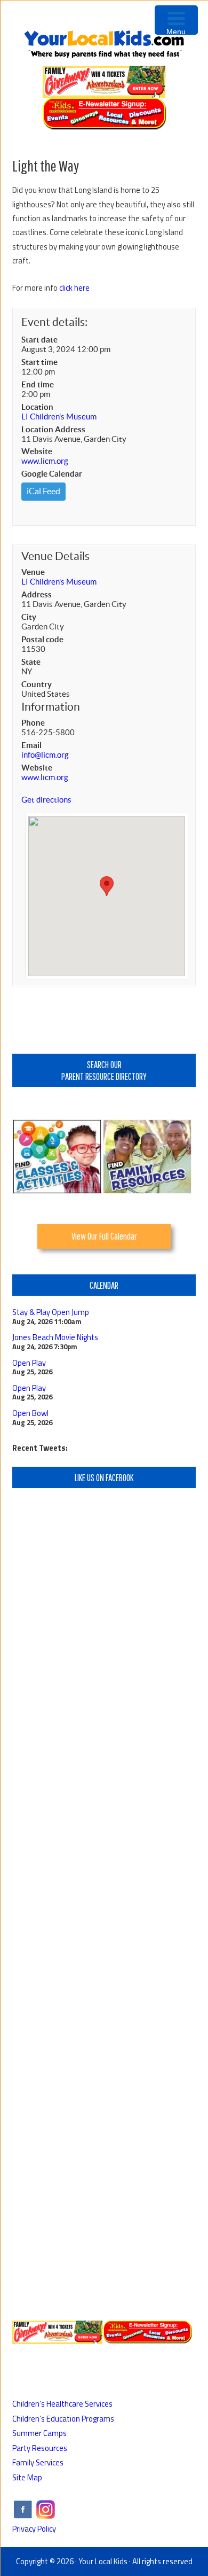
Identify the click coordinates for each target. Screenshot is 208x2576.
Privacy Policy (34, 2529)
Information (51, 707)
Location (37, 407)
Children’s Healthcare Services (62, 2404)
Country (37, 684)
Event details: (54, 322)
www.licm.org (45, 461)
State (31, 662)
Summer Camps (39, 2433)
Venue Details (55, 556)
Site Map (27, 2477)
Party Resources (40, 2448)
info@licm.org (45, 755)
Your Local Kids (103, 2561)
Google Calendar (52, 474)
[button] (107, 886)
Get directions (46, 800)
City (29, 617)
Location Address (53, 429)
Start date (39, 340)
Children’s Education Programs (63, 2419)
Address (37, 594)
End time (38, 384)
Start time (39, 362)
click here (74, 288)
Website (37, 451)
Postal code (42, 639)
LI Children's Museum (59, 417)
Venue (33, 572)
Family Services (38, 2462)
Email (31, 745)
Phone (33, 723)
